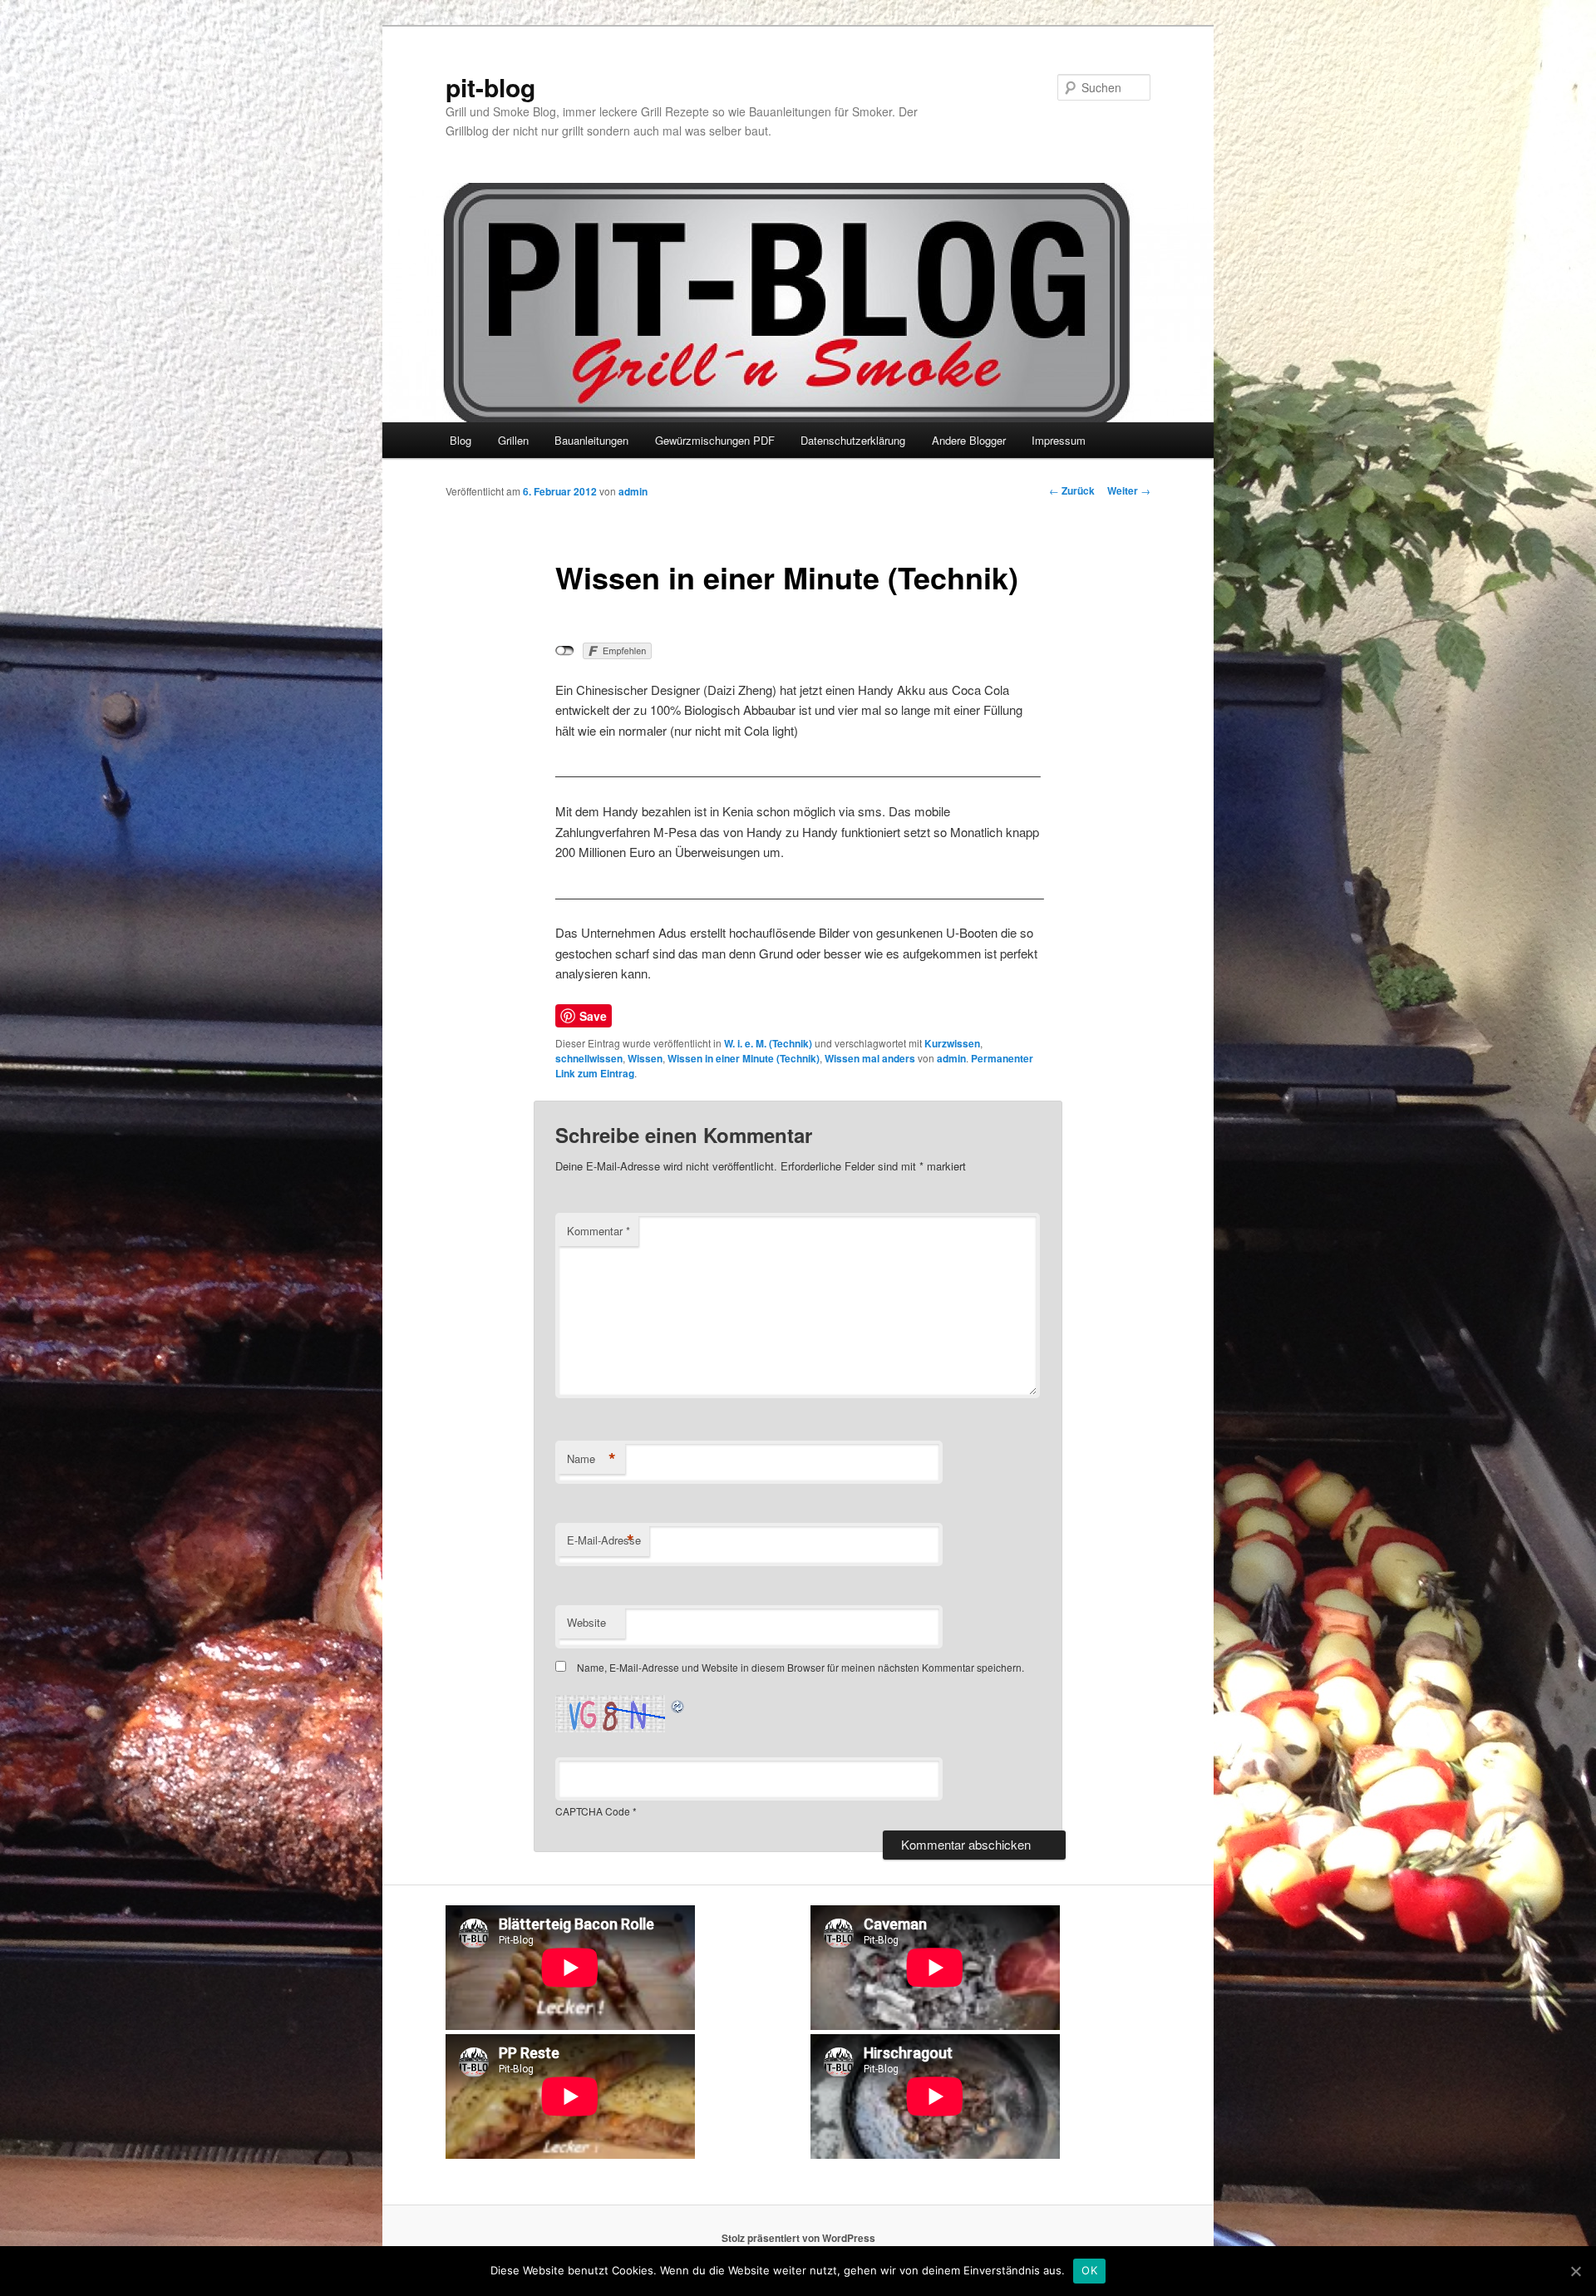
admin (633, 491)
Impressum (1059, 440)
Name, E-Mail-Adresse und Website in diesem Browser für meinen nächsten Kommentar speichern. (800, 1667)
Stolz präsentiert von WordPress (798, 2238)
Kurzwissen (952, 1043)
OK (1089, 2270)
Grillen (513, 440)
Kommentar (598, 1231)
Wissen (645, 1058)
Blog (461, 440)
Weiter (1129, 490)
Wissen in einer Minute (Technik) (744, 1058)
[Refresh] (678, 1705)
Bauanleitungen (591, 440)
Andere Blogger (969, 440)
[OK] (1575, 2271)
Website (586, 1622)
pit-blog (490, 87)
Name (591, 1459)
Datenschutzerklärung (853, 440)
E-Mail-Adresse (604, 1540)
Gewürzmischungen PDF (715, 440)
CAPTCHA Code (593, 1811)
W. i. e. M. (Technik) (768, 1043)
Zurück (1072, 490)
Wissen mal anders (870, 1058)
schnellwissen (589, 1058)
